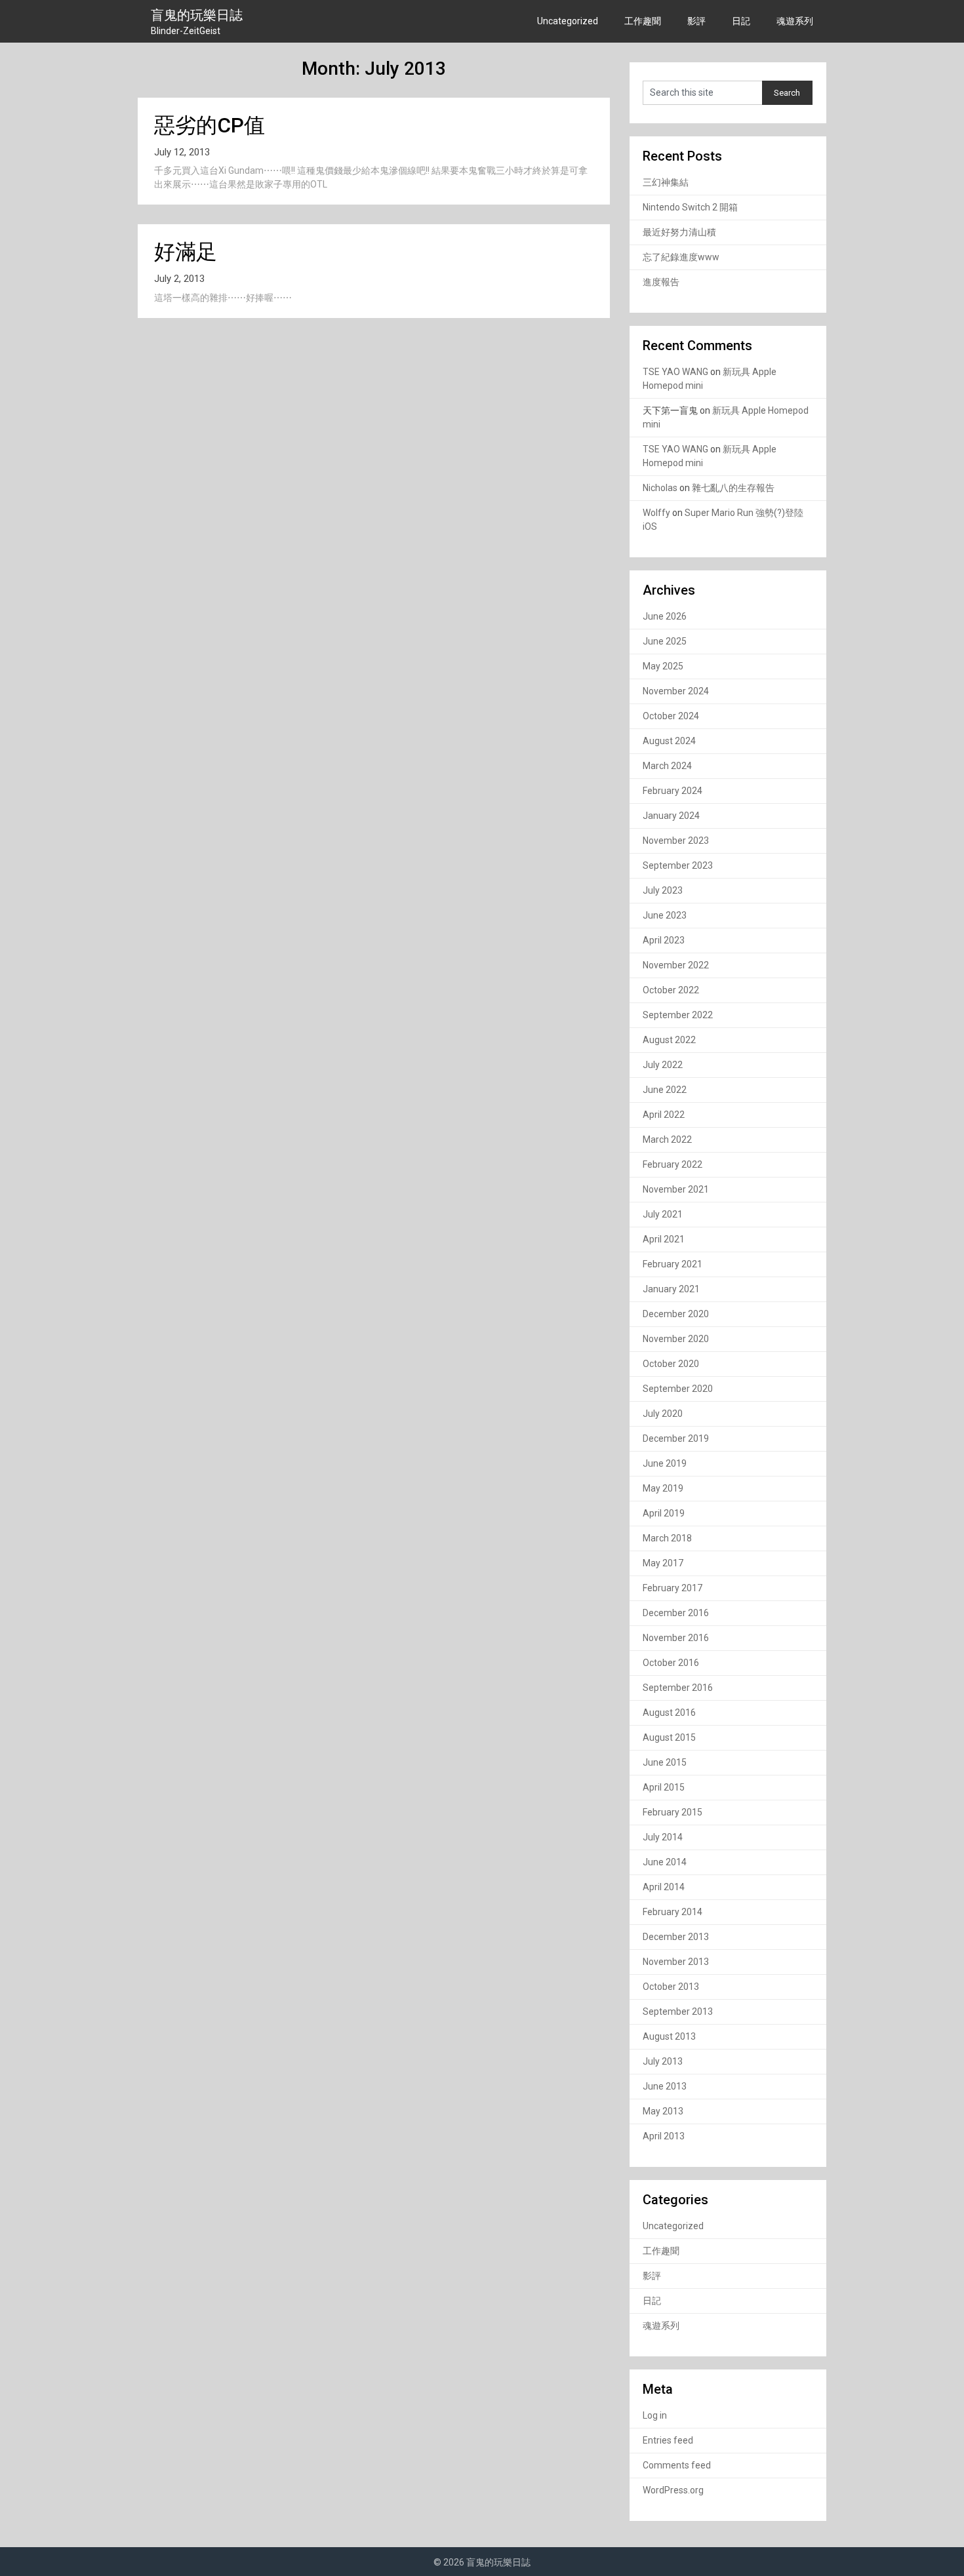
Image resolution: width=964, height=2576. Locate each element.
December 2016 (676, 1613)
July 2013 (663, 2061)
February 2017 (673, 1588)
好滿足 (186, 252)
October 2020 (671, 1364)
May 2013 (663, 2111)
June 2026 (665, 616)
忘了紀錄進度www (681, 257)
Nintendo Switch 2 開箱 (690, 207)
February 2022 (673, 1164)
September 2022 (678, 1015)
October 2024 (671, 716)
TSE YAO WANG (675, 372)
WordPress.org (673, 2490)
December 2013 (676, 1937)
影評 (696, 21)
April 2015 (664, 1787)
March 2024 (667, 766)
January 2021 (671, 1289)
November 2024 (676, 691)
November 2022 (676, 965)
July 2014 (663, 1837)
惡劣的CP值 (210, 125)
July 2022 (663, 1065)
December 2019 (676, 1438)
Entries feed (668, 2440)
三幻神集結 (666, 182)
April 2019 (664, 1513)
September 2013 (678, 2011)
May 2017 (663, 1563)
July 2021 (663, 1214)
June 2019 (665, 1463)
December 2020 (676, 1314)
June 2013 (665, 2086)
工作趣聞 (643, 21)
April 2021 (664, 1239)
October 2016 (671, 1663)
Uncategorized (568, 21)
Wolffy (656, 513)
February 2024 (673, 791)
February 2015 (673, 1812)
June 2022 (665, 1090)
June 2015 (665, 1762)
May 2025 (663, 666)
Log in (655, 2415)
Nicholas (660, 488)
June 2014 (665, 1862)
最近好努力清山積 (679, 232)
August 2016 (669, 1713)
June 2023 (665, 915)
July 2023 (663, 890)
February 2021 (673, 1264)
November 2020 (676, 1339)
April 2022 (664, 1115)
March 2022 (667, 1139)
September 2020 (678, 1389)
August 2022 (669, 1040)
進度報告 (661, 282)
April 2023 (664, 940)
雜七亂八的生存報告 (733, 488)
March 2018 (667, 1538)
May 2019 (663, 1488)
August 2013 (669, 2036)
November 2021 (676, 1189)
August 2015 (669, 1737)
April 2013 (664, 2136)
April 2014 (664, 1887)
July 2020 (663, 1414)
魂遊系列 (795, 21)
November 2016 (676, 1638)
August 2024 (669, 741)
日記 (741, 21)
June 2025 (665, 641)
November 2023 (676, 841)
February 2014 (673, 1912)
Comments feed (677, 2465)
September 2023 (678, 865)
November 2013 (676, 1962)
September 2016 (678, 1688)
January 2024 (671, 816)
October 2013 (671, 1987)
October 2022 (671, 990)
